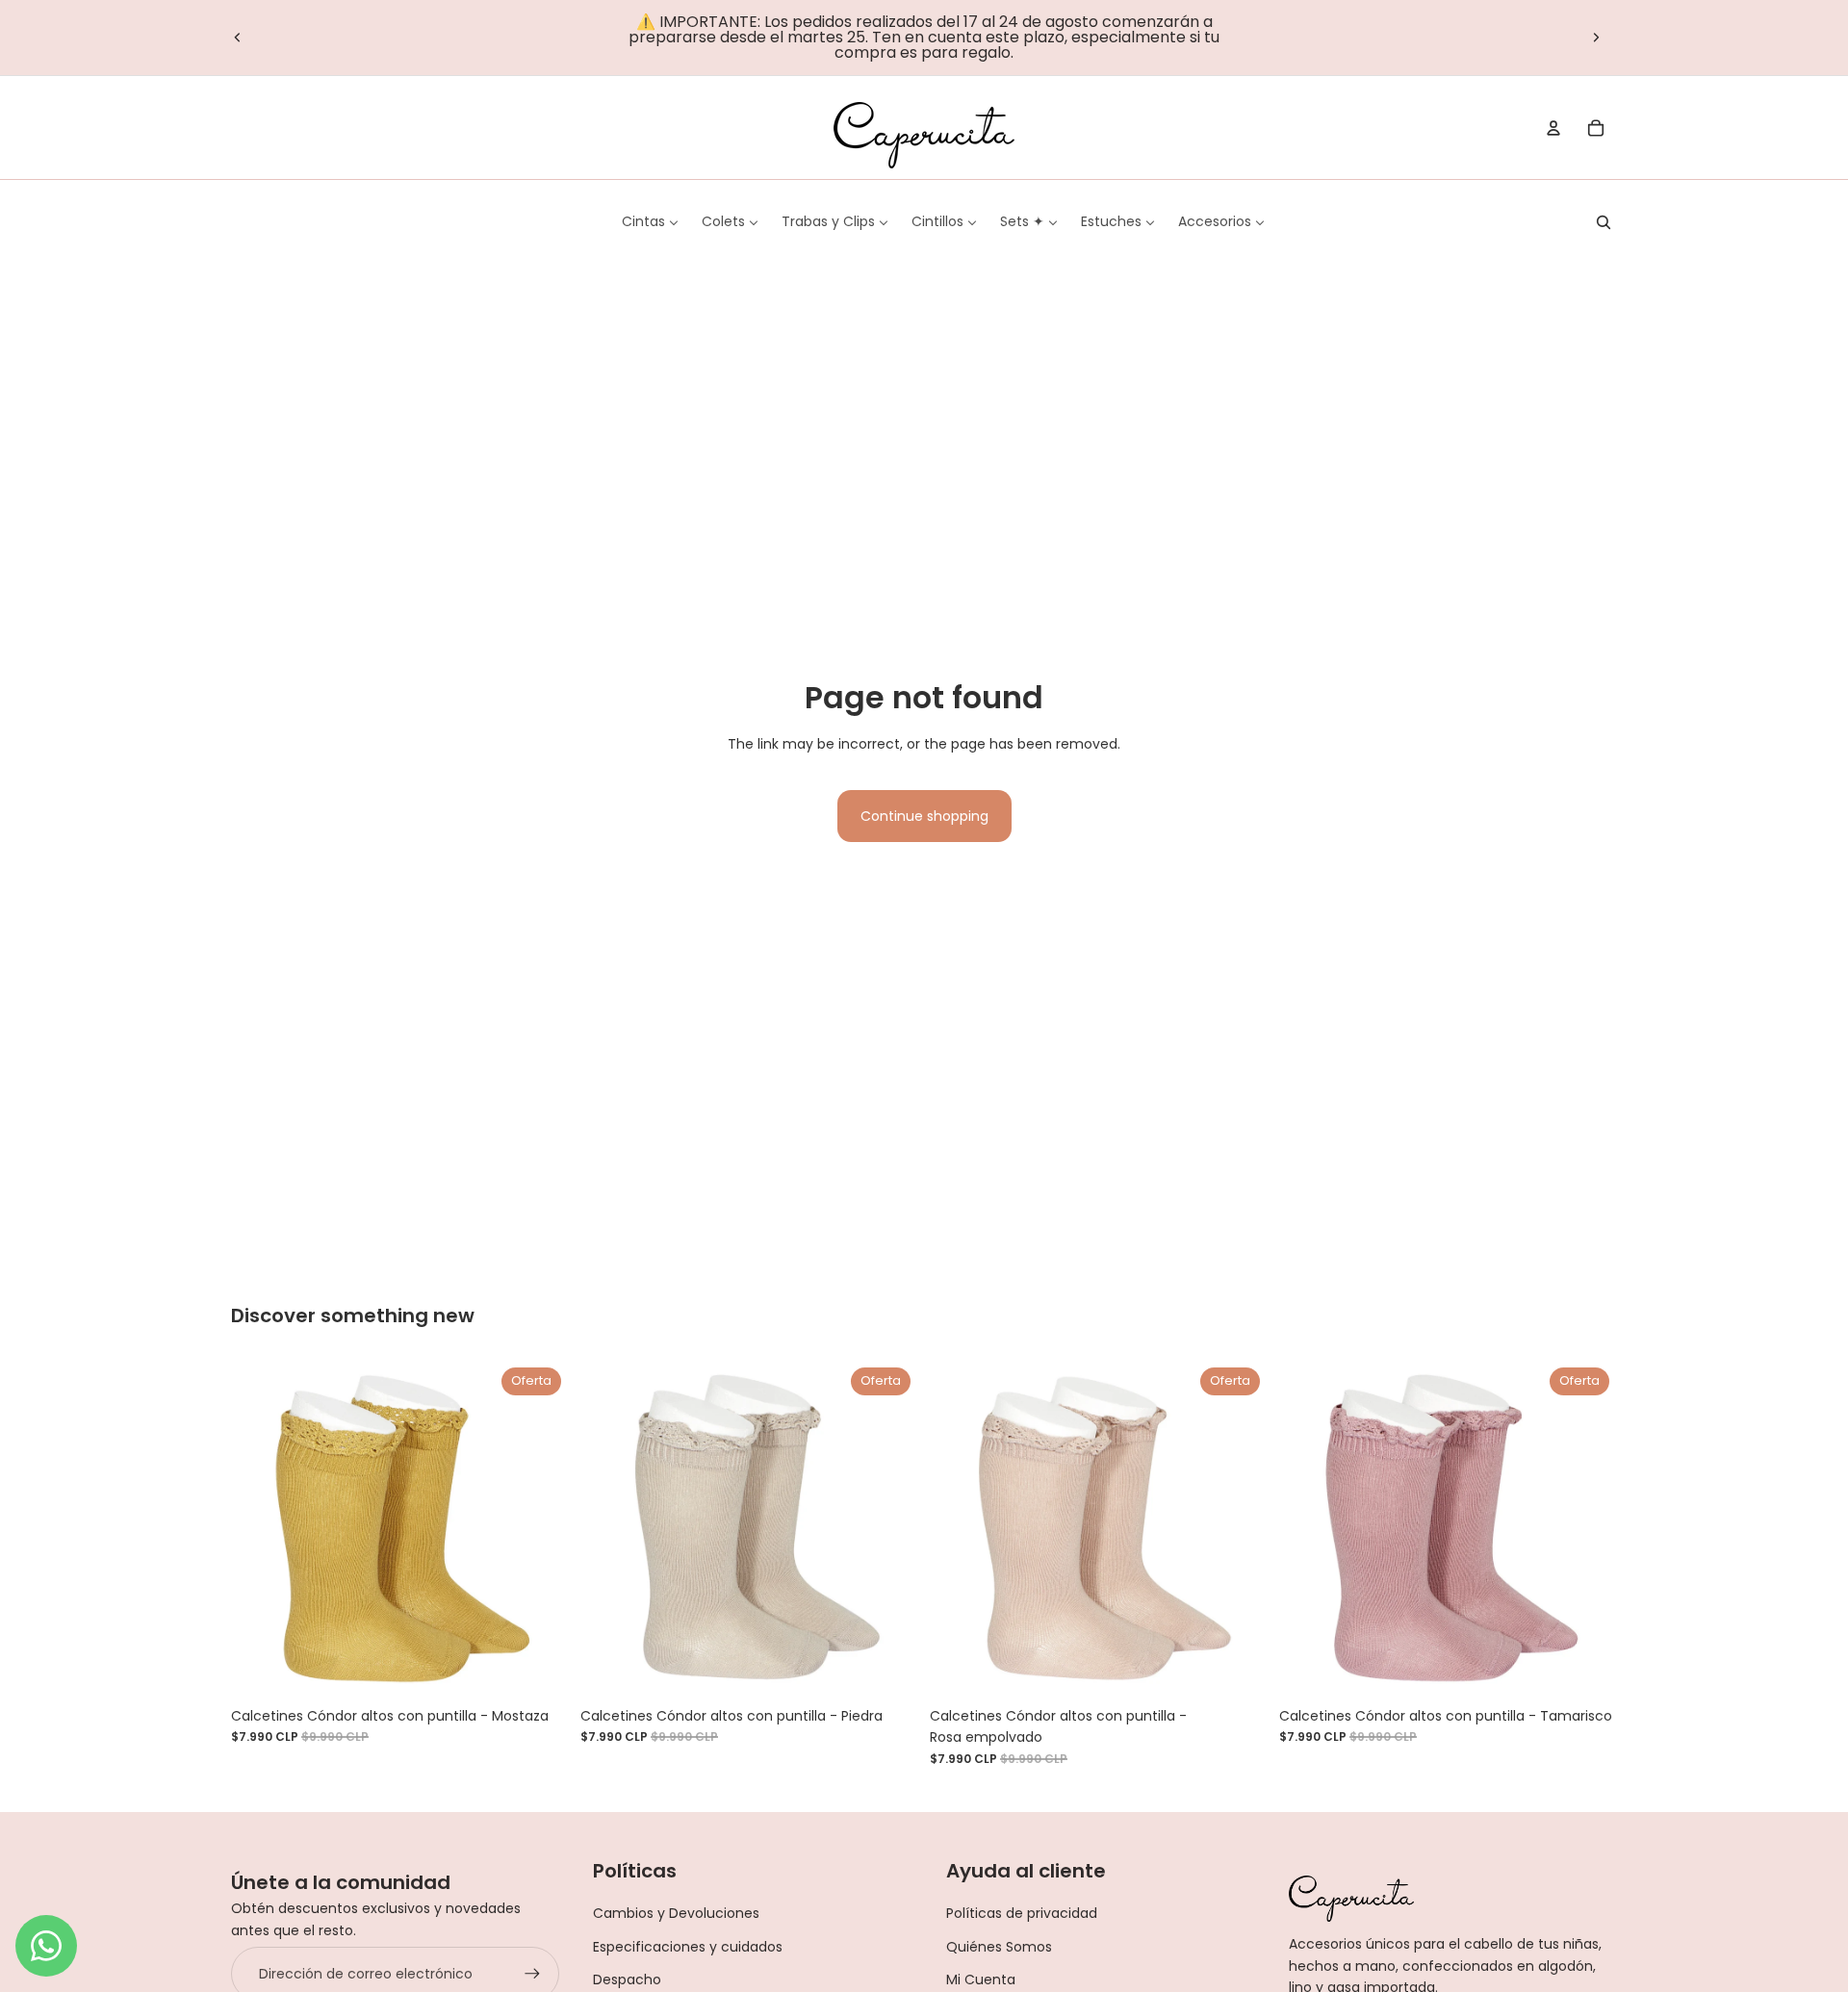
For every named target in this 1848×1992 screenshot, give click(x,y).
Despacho (627, 1979)
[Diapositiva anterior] (238, 38)
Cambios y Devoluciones (676, 1913)
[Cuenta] (1553, 128)
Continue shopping (924, 816)
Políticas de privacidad (1022, 1913)
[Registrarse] (532, 1974)
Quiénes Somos (999, 1947)
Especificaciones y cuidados (688, 1947)
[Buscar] (1604, 222)
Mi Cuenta (981, 1979)
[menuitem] (650, 221)
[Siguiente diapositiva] (1596, 38)
